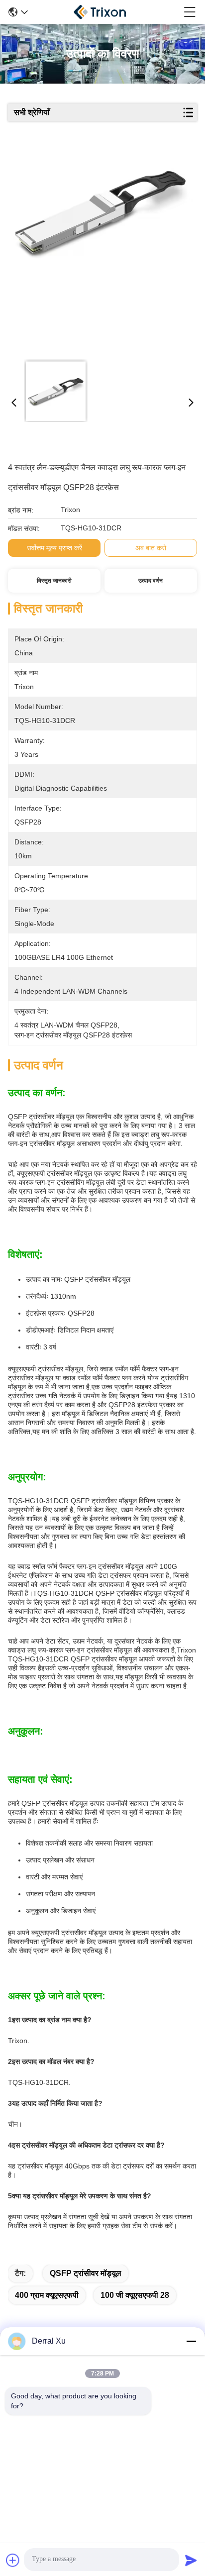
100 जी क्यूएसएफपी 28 (135, 2295)
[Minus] (191, 2341)
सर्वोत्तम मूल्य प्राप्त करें (54, 548)
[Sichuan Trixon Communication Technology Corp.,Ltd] (106, 12)
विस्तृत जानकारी (54, 581)
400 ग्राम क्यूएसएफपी (47, 2295)
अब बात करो (151, 548)
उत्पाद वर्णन (151, 581)
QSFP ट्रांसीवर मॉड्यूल (86, 2273)
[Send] (191, 2560)
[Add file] (13, 2560)
